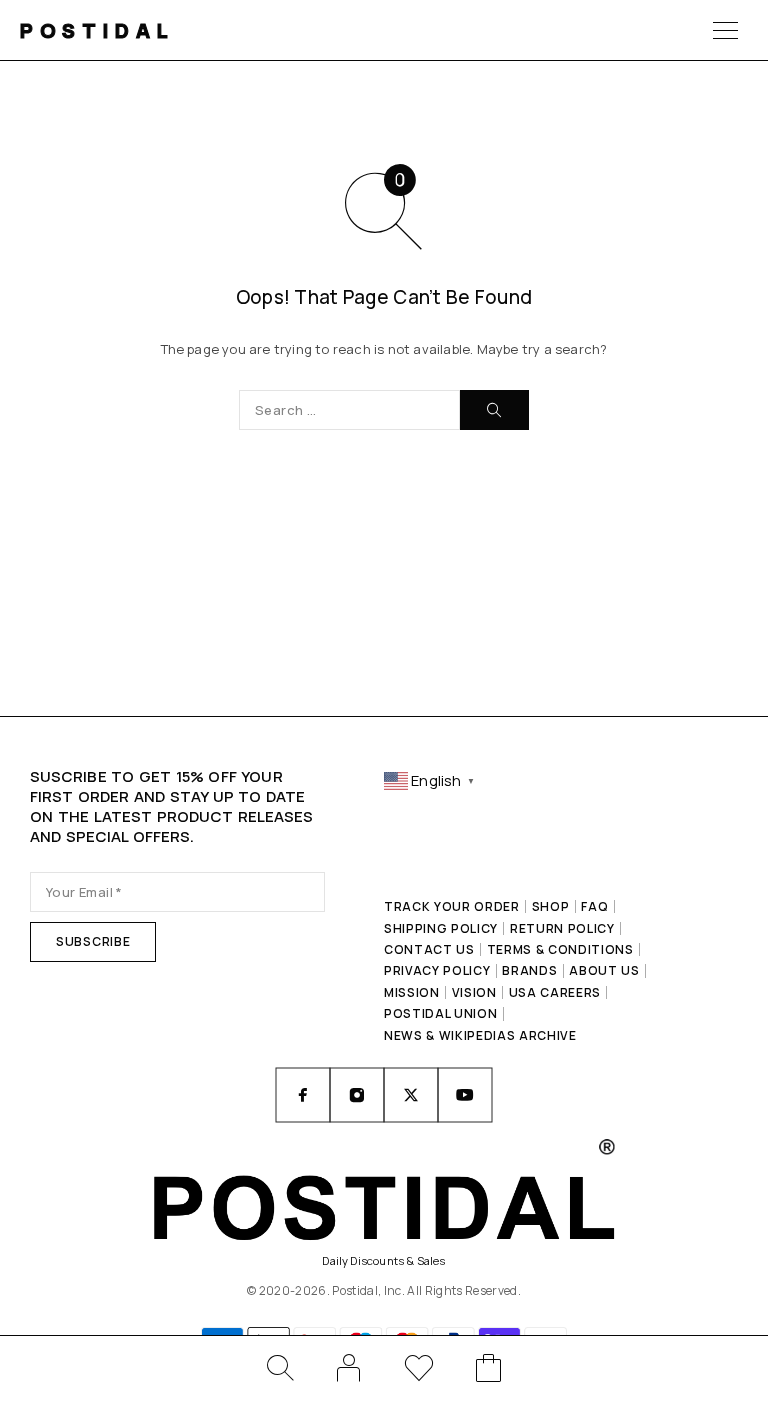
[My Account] (349, 1368)
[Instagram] (357, 1095)
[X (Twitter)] (411, 1095)
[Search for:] (349, 410)
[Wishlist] (419, 1371)
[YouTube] (465, 1095)
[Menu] (725, 30)
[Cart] (489, 1371)
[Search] (279, 1368)
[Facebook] (303, 1095)
